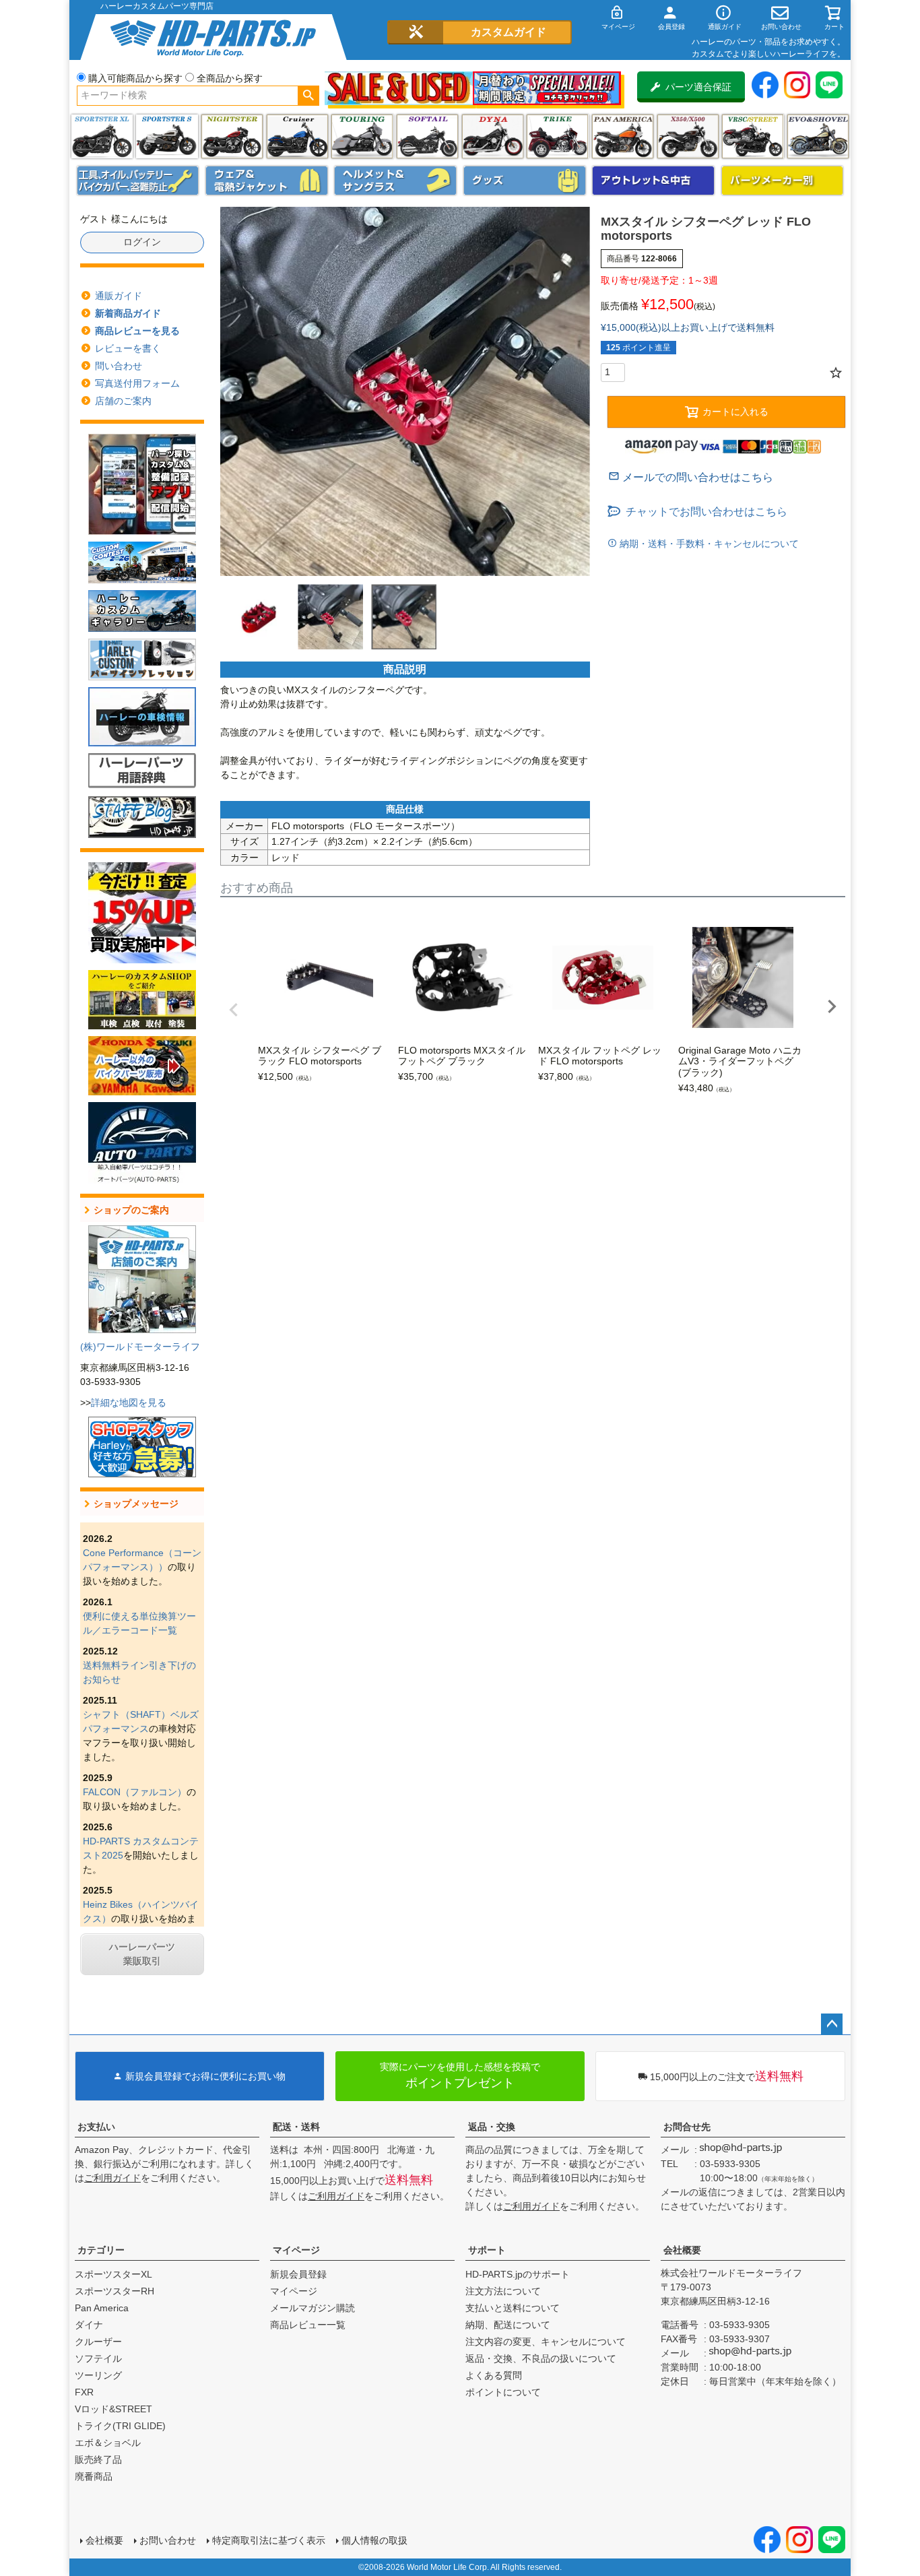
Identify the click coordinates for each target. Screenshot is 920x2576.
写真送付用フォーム (137, 383)
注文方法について (503, 2291)
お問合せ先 (687, 2127)
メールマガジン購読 (313, 2308)
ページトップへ (832, 2024)
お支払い (96, 2127)
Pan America (623, 136)
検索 (308, 96)
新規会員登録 (298, 2274)
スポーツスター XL (102, 136)
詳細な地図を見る (129, 1403)
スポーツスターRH (114, 2291)
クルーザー (98, 2342)
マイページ (296, 2250)
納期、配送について (508, 2325)
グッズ (525, 181)
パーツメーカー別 (783, 181)
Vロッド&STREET (113, 2409)
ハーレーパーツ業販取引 (142, 1954)
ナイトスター (232, 136)
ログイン (142, 242)
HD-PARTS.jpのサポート (518, 2274)
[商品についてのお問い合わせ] (691, 477)
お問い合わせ (168, 2540)
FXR (84, 2392)
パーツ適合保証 (698, 87)
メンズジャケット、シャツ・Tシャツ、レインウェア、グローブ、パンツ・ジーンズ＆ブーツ (267, 181)
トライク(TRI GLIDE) (557, 136)
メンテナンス (138, 181)
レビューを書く (128, 348)
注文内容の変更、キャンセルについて (546, 2342)
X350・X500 (688, 136)
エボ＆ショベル (108, 2443)
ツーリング (362, 136)
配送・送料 (296, 2127)
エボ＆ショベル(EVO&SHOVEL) (818, 136)
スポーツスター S (167, 136)
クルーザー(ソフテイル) (297, 136)
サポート (487, 2250)
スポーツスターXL (113, 2274)
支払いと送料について (513, 2308)
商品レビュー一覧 (308, 2325)
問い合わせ (119, 366)
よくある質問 (494, 2375)
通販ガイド (119, 296)
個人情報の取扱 (374, 2540)
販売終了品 (98, 2459)
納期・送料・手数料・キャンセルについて (708, 544)
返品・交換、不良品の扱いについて (541, 2358)
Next (832, 1006)
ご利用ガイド (112, 2178)
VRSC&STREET (753, 136)
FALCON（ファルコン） (135, 1792)
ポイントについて (503, 2392)
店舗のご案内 (123, 401)
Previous (234, 1010)
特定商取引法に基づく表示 (269, 2540)
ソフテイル (427, 136)
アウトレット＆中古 (653, 181)
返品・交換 (492, 2127)
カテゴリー (101, 2250)
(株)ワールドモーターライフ (140, 1347)
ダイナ (493, 136)
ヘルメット (395, 181)
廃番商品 (94, 2476)
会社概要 (682, 2250)
